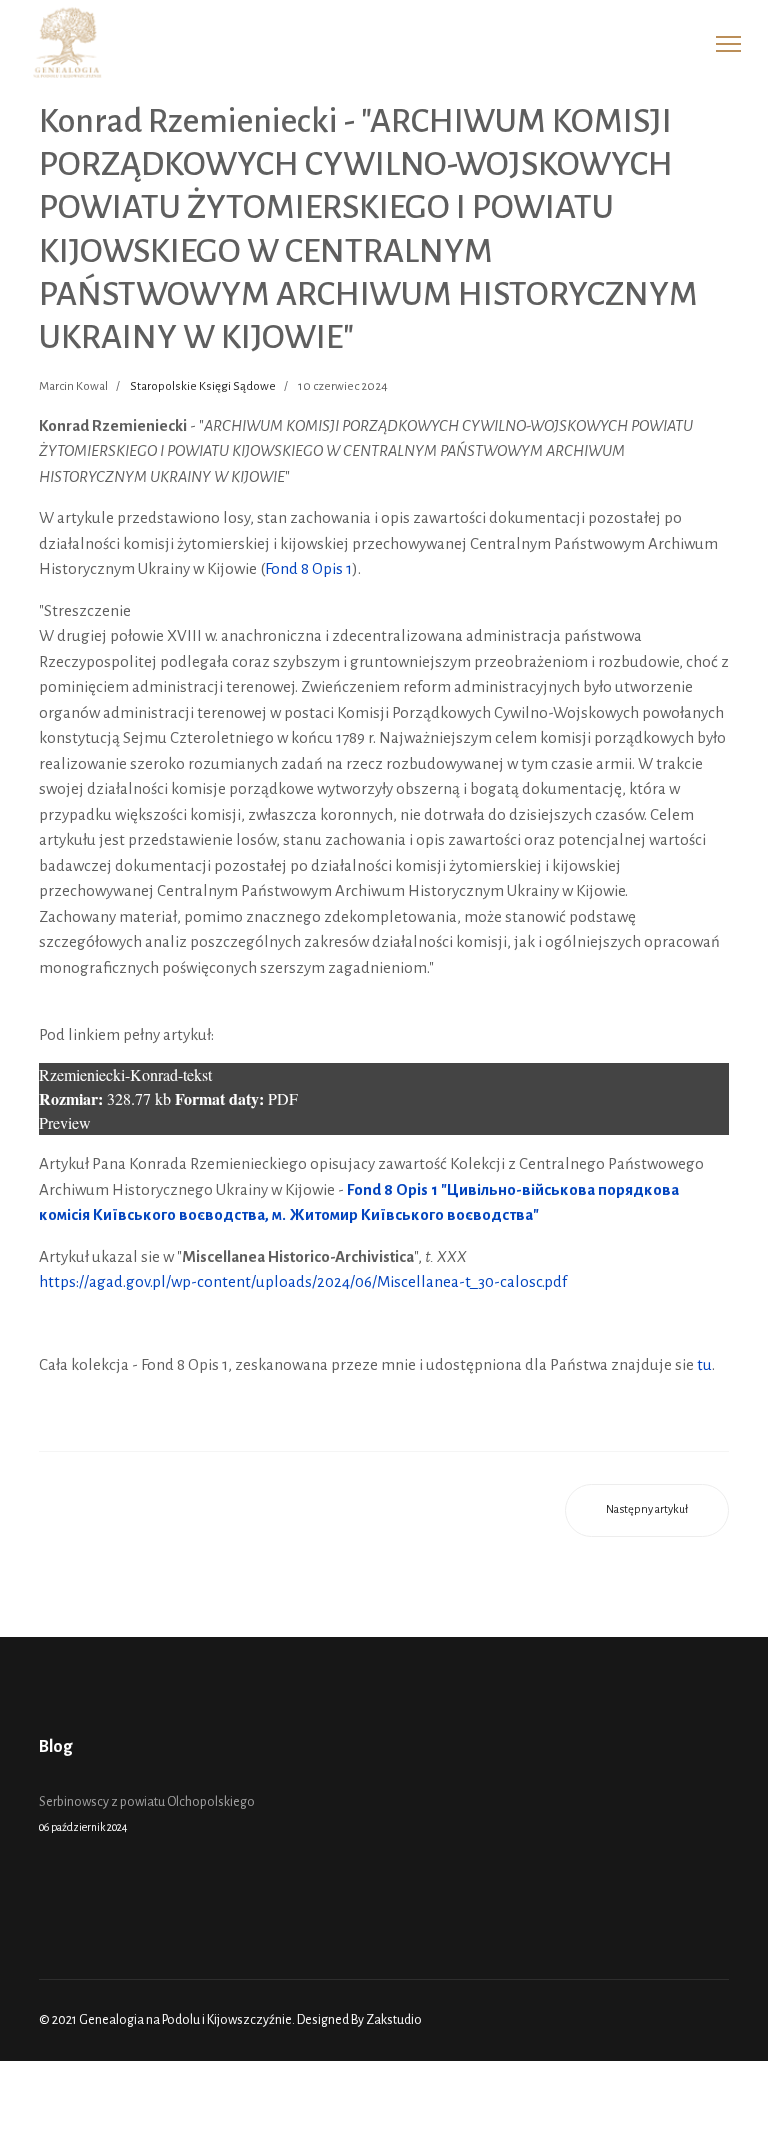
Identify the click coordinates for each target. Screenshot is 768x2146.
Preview (65, 1122)
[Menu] (728, 44)
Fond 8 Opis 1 (308, 568)
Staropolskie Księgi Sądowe (203, 386)
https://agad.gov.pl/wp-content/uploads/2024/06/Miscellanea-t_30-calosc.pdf (303, 1281)
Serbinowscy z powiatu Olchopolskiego (147, 1814)
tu (704, 1364)
